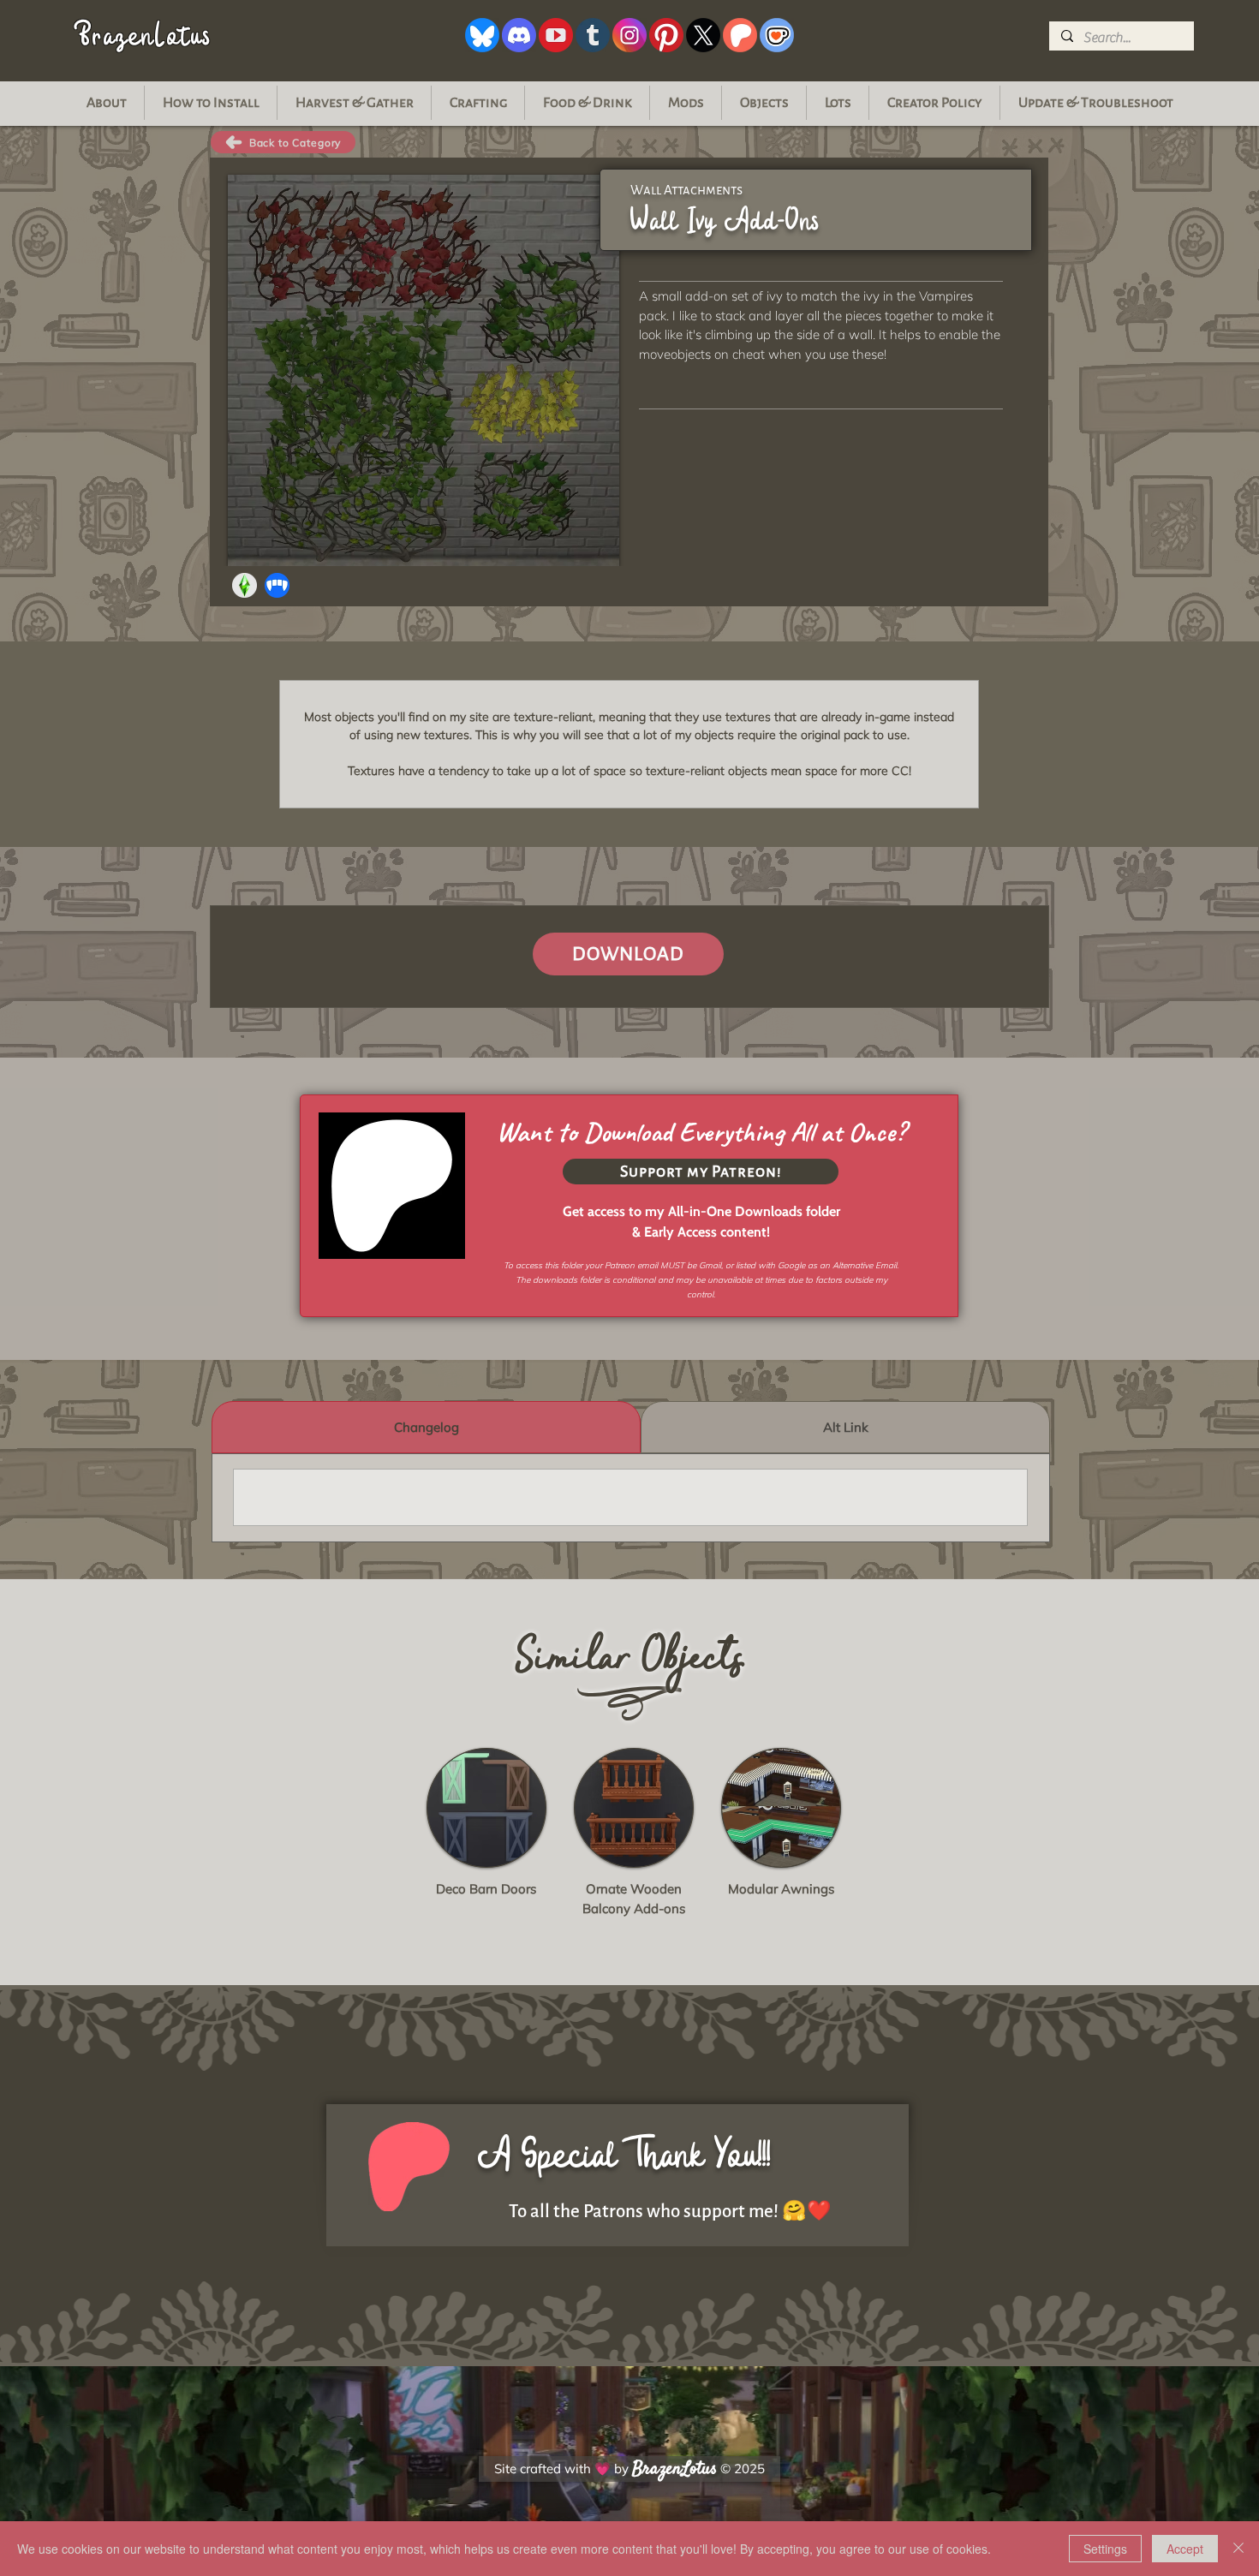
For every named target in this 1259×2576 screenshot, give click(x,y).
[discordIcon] (519, 35)
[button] (1095, 103)
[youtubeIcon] (556, 35)
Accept (1185, 2549)
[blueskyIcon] (482, 35)
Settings (1105, 2549)
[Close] (1238, 2549)
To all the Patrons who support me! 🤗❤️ (670, 2212)
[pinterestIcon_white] (666, 35)
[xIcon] (703, 35)
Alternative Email (865, 1265)
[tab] (426, 1427)
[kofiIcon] (777, 35)
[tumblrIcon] (593, 35)
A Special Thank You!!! (624, 2155)
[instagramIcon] (629, 35)
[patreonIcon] (740, 35)
